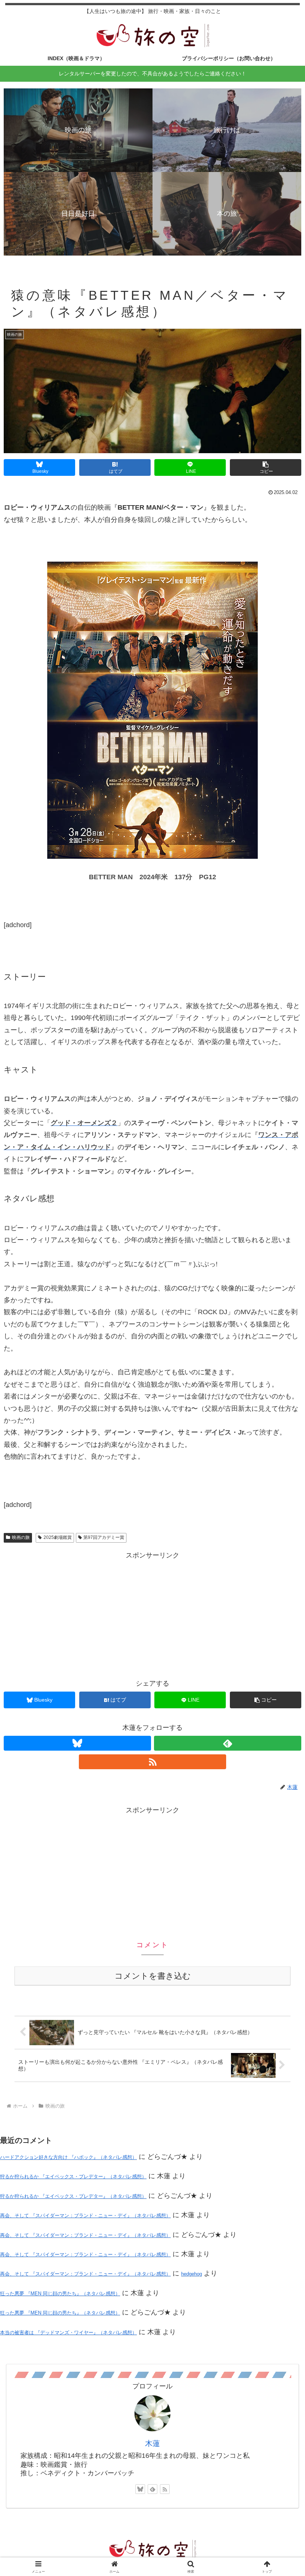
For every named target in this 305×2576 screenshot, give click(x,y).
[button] (266, 467)
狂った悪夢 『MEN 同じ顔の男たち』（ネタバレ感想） (60, 2294)
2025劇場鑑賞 (58, 1537)
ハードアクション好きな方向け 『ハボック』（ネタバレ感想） (68, 2157)
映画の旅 (21, 1537)
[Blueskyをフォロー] (77, 1743)
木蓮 (152, 2443)
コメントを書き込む (153, 1976)
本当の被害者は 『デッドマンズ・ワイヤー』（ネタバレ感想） (68, 2333)
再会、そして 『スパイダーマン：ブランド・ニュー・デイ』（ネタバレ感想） (85, 2216)
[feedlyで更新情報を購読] (228, 1743)
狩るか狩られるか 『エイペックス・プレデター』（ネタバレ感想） (73, 2177)
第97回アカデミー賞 (104, 1537)
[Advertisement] (152, 1614)
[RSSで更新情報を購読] (152, 1762)
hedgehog (192, 2274)
